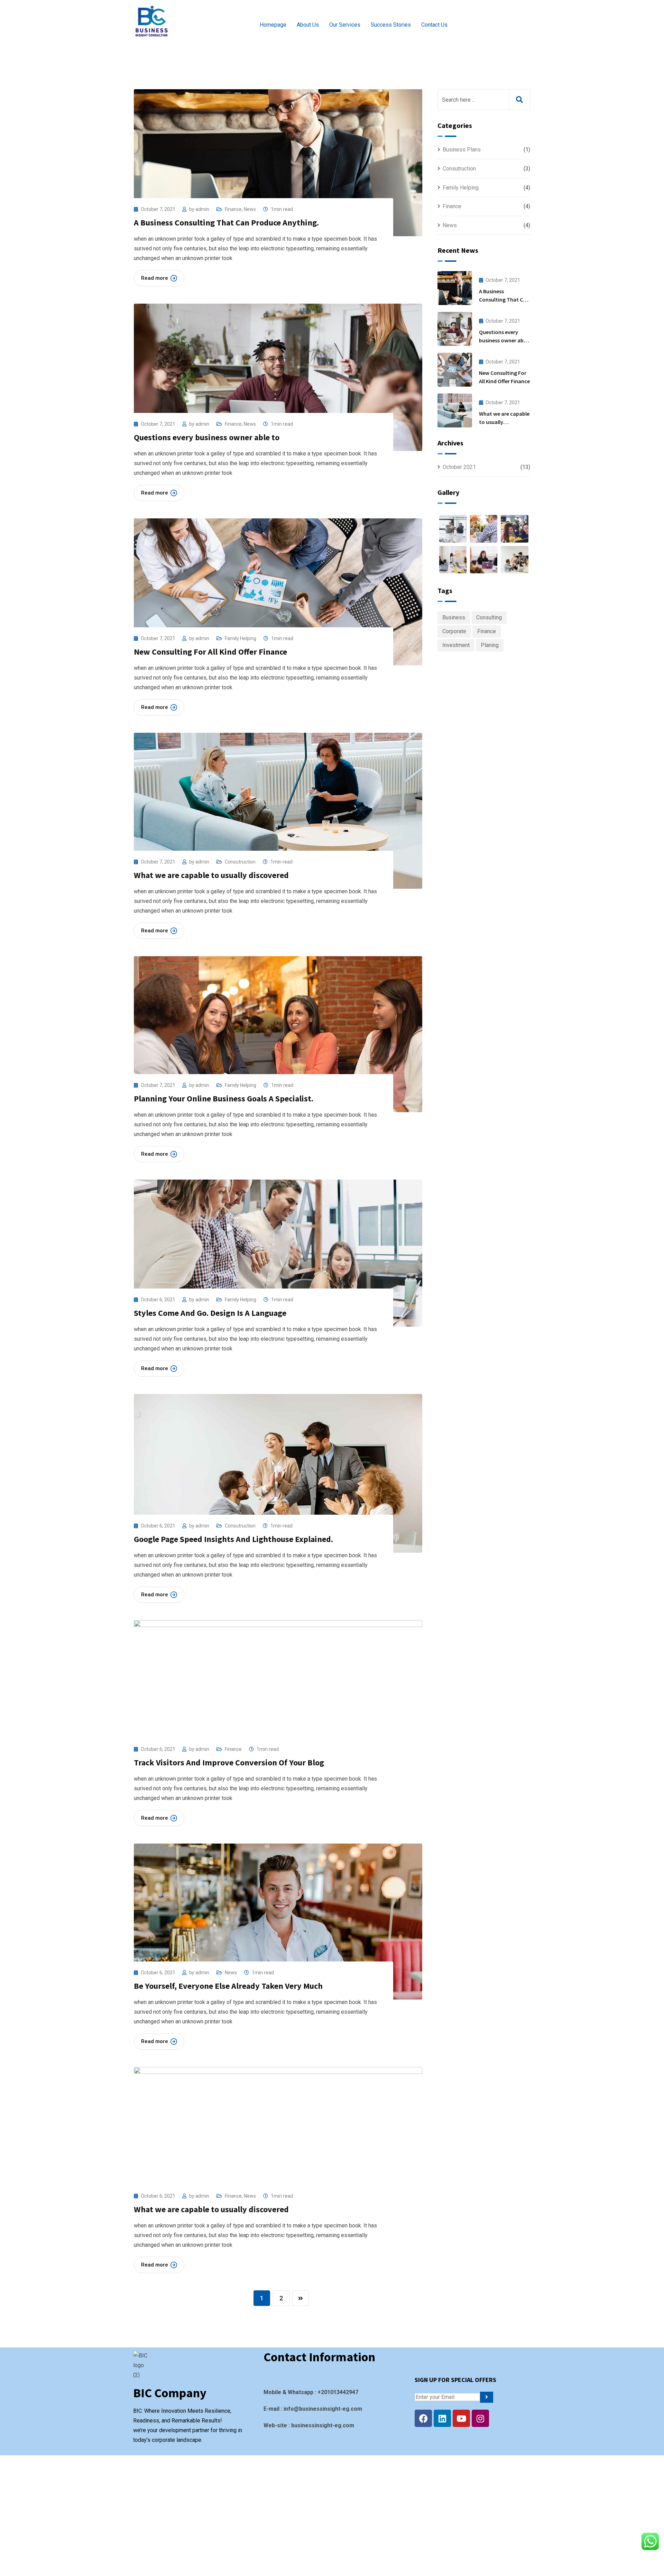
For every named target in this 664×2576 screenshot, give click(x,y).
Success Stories (391, 25)
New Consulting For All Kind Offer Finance (210, 652)
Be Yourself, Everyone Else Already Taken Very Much (228, 1986)
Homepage (273, 25)
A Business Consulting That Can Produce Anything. (226, 223)
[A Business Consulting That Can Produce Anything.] (455, 288)
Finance (233, 209)
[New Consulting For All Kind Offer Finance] (455, 370)
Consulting (489, 617)
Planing (490, 645)
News (250, 209)
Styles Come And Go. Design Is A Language (210, 1313)
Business (454, 617)
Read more (155, 278)
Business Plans (462, 150)
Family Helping (241, 638)
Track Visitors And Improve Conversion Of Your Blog (229, 1762)
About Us (308, 25)
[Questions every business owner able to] (455, 329)
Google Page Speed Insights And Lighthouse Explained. (233, 1539)
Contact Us (434, 25)
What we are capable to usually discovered (211, 875)
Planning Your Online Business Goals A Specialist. (224, 1098)
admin (202, 209)
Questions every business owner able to (207, 437)
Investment (456, 645)
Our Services (345, 25)
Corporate (454, 631)
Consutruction (240, 862)
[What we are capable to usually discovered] (455, 410)
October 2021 (459, 467)
